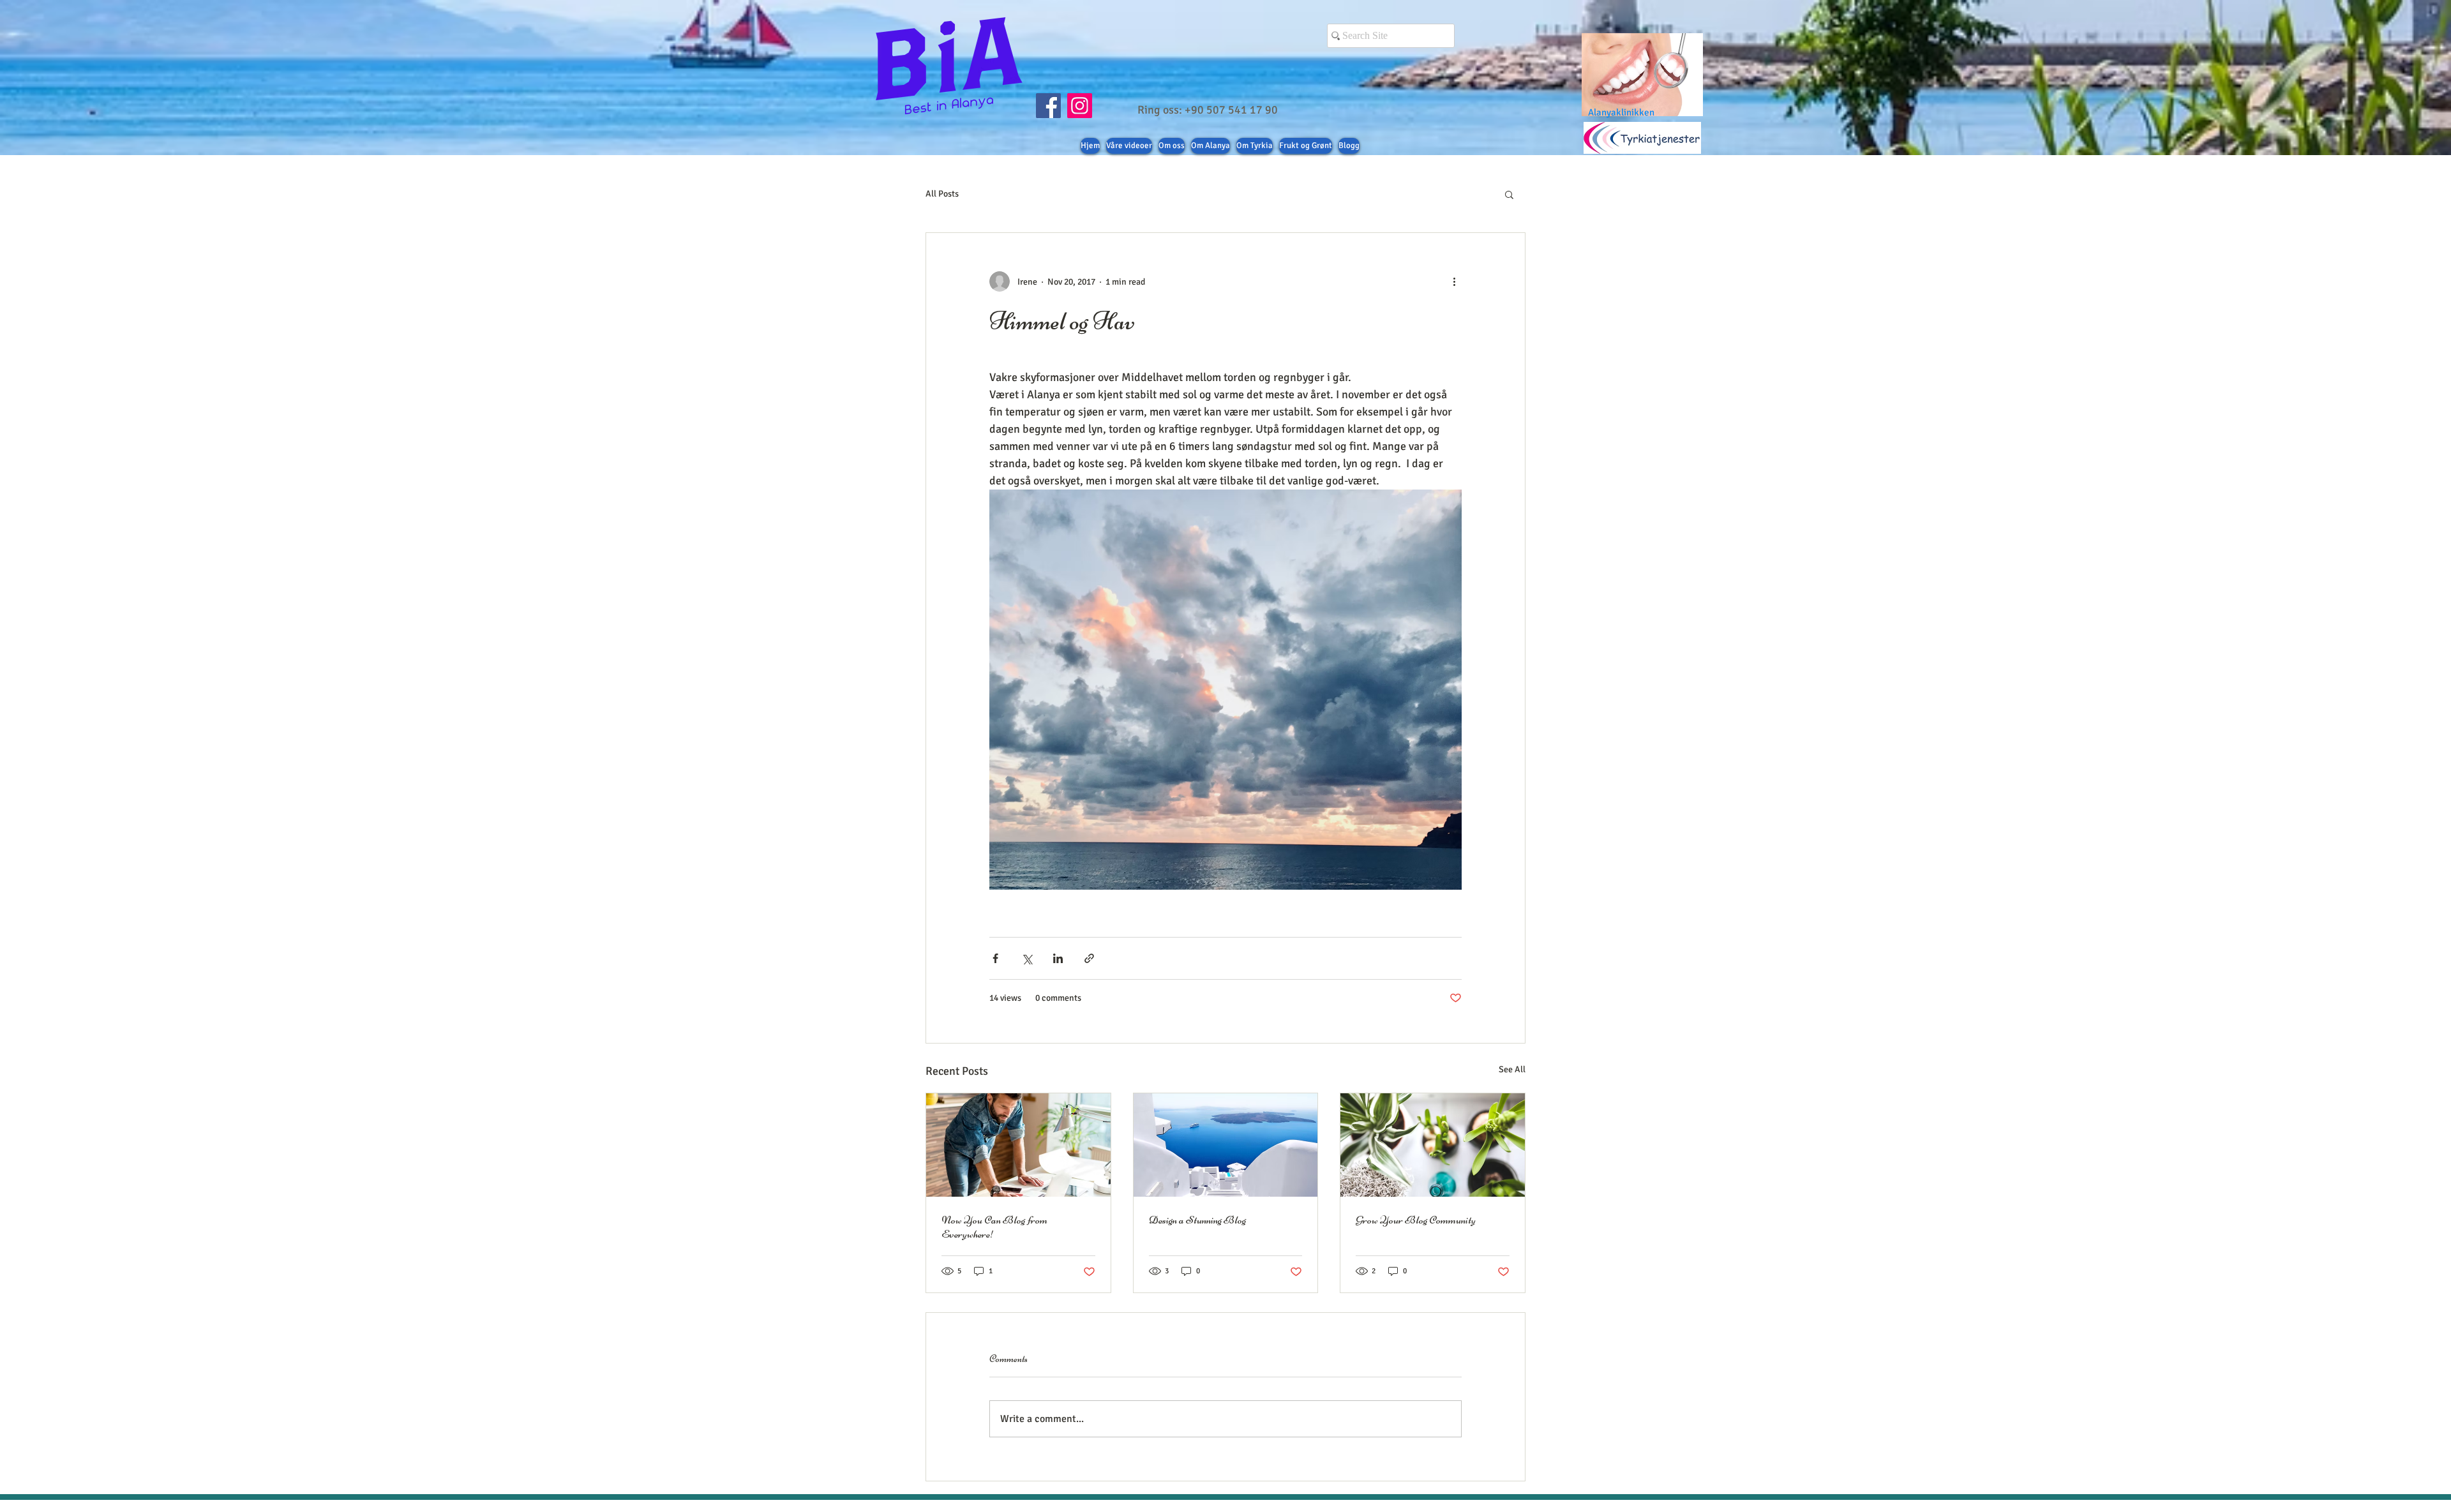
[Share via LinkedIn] (1058, 958)
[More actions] (1454, 281)
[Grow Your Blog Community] (1433, 1145)
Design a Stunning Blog (1197, 1220)
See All (1512, 1069)
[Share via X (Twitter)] (1027, 958)
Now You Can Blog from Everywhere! (994, 1227)
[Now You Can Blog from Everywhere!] (1018, 1145)
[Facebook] (1048, 106)
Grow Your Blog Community (1416, 1220)
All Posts (942, 194)
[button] (1509, 194)
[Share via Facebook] (995, 958)
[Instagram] (1080, 106)
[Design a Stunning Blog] (1226, 1145)
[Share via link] (1089, 958)
